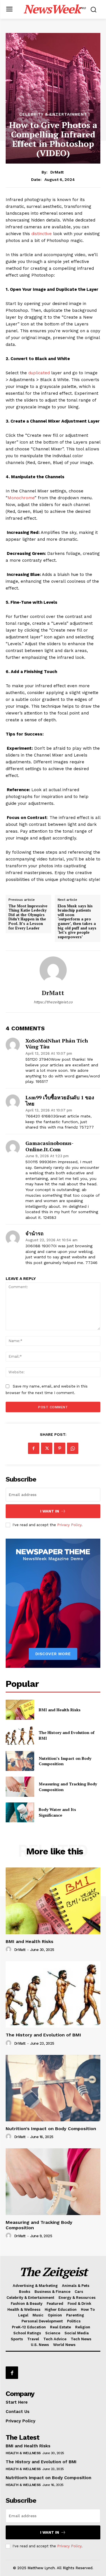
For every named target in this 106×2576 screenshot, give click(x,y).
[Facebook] (34, 1448)
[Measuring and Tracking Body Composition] (20, 1787)
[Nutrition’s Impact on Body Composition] (20, 1761)
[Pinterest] (60, 1448)
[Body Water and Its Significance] (20, 1812)
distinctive (41, 234)
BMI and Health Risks (60, 1710)
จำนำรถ (34, 1234)
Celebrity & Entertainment (53, 114)
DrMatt (57, 172)
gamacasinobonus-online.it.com (49, 1146)
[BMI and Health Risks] (20, 1710)
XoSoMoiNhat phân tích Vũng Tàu (57, 1044)
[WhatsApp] (73, 1448)
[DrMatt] (53, 970)
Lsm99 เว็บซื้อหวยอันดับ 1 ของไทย (60, 1101)
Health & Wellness (23, 2453)
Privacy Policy (69, 1525)
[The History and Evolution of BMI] (20, 1735)
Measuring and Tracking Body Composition (39, 2225)
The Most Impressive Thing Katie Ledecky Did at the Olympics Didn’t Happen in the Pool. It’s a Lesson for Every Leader (28, 917)
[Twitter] (47, 1448)
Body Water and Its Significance (57, 1812)
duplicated (39, 373)
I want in (50, 1511)
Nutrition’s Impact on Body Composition (65, 1761)
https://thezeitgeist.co (53, 1002)
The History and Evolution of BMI (43, 2035)
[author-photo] (9, 1950)
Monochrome (21, 498)
